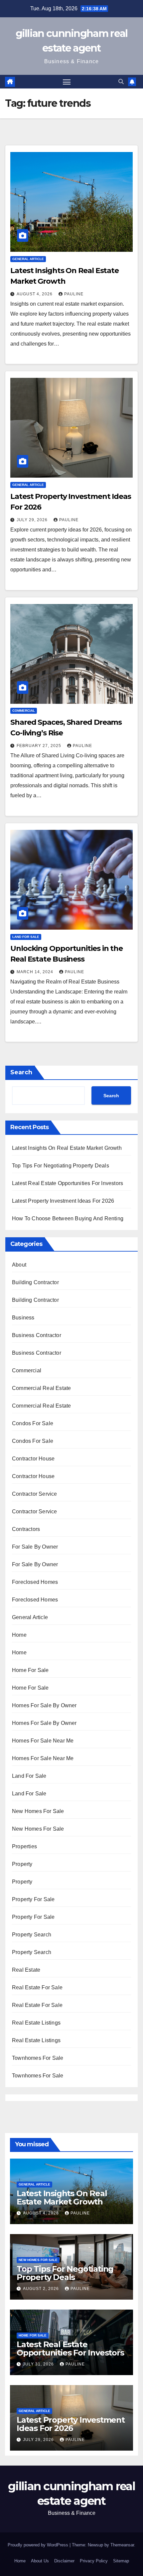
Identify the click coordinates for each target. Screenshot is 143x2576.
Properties (24, 1846)
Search (21, 1072)
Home (19, 1635)
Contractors (26, 1529)
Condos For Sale (33, 1423)
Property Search (32, 1935)
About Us (40, 2561)
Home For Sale (30, 1670)
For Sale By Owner (35, 1547)
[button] (121, 82)
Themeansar (122, 2545)
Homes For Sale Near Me (43, 1741)
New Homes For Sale (38, 1811)
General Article (28, 259)
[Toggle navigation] (67, 82)
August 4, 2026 (35, 294)
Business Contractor (37, 1335)
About (19, 1265)
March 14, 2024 (36, 972)
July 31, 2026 (39, 2364)
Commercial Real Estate (41, 1388)
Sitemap (121, 2561)
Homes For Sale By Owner (44, 1705)
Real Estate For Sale (37, 1987)
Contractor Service (35, 1494)
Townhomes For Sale (38, 2058)
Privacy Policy (94, 2561)
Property (22, 1864)
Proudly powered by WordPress (39, 2545)
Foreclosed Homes (35, 1582)
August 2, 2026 (42, 2289)
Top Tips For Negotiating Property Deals (61, 1166)
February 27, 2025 (40, 746)
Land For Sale (26, 937)
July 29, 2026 (33, 520)
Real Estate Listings (36, 2023)
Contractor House (33, 1459)
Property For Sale (33, 1899)
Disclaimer (64, 2561)
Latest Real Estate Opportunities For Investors (68, 1183)
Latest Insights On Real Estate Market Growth (67, 1148)
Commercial (24, 711)
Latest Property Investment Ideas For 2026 (63, 1201)
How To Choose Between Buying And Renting (68, 1218)
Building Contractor (35, 1282)
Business (23, 1318)
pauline (74, 294)
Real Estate (26, 1970)
